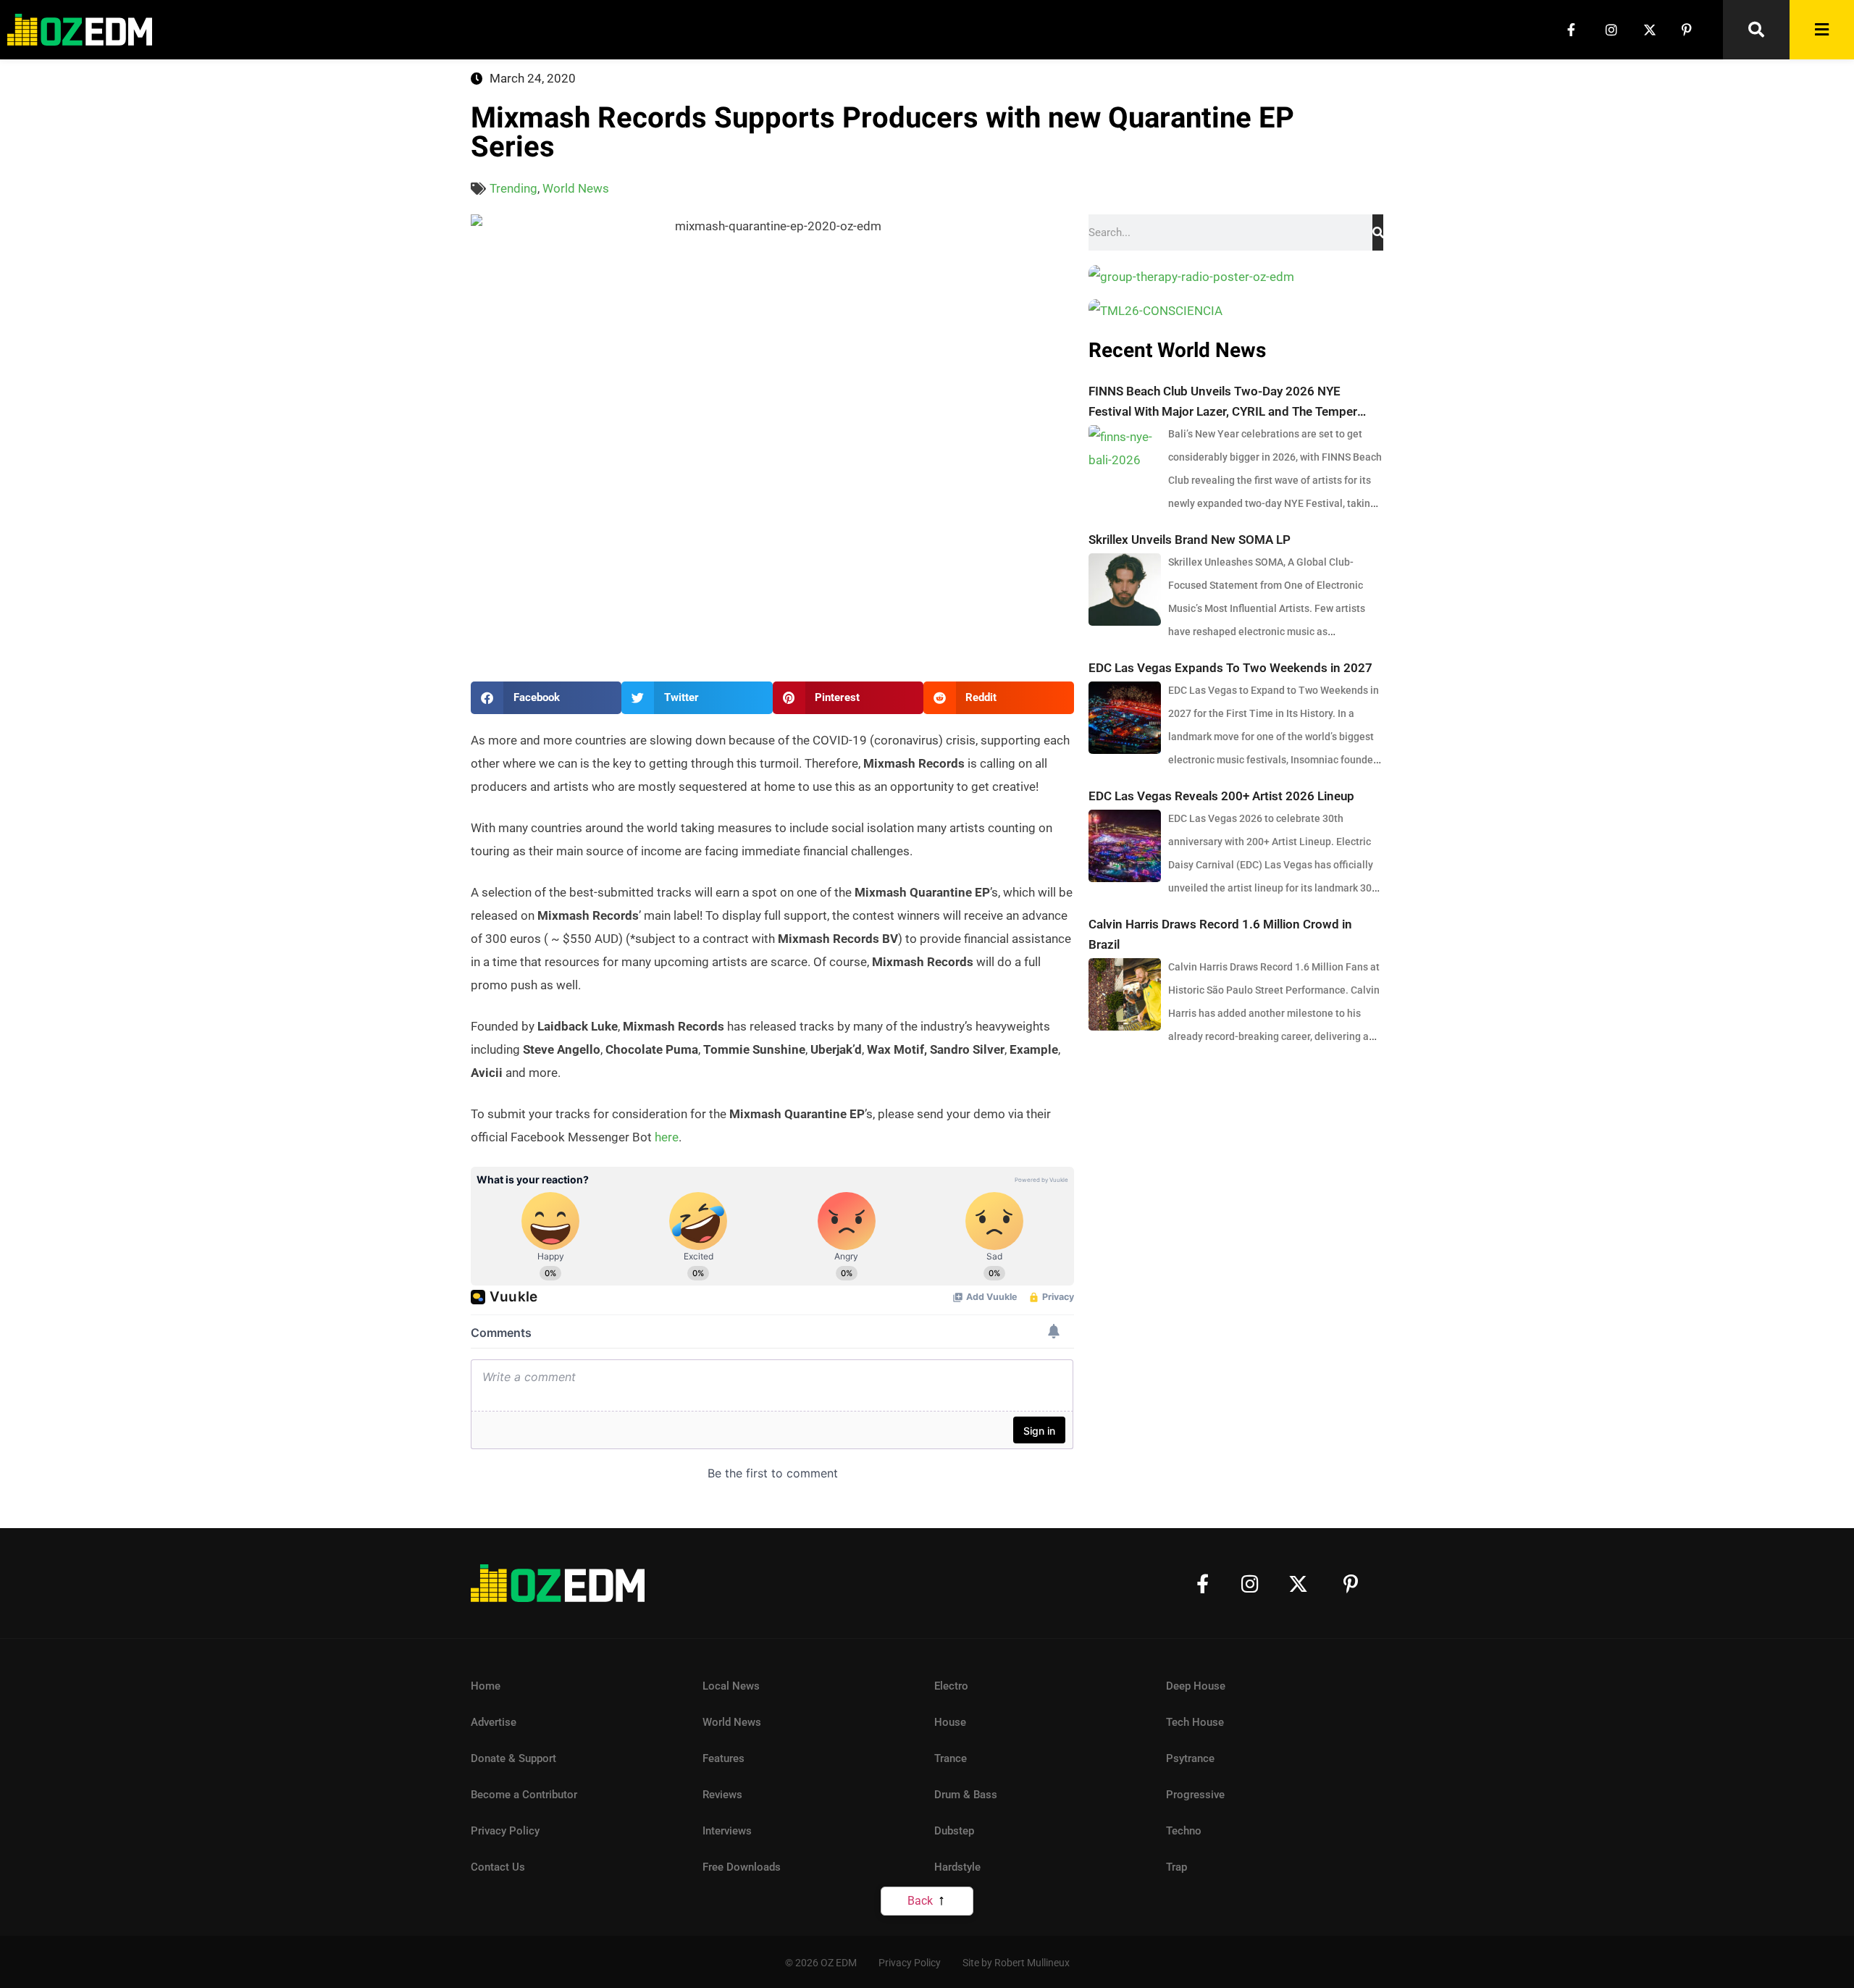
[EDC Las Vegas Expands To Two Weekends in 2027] (1125, 718)
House (950, 1722)
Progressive (1195, 1795)
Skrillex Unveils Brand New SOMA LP (1190, 540)
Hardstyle (957, 1867)
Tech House (1195, 1722)
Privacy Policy (505, 1831)
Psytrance (1190, 1758)
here (667, 1137)
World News (576, 188)
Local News (731, 1686)
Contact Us (498, 1867)
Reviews (722, 1795)
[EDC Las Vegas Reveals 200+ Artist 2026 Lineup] (1125, 846)
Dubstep (954, 1831)
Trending (513, 188)
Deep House (1196, 1686)
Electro (951, 1686)
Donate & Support (513, 1758)
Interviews (727, 1831)
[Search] (1378, 232)
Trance (951, 1758)
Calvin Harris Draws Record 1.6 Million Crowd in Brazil (1220, 934)
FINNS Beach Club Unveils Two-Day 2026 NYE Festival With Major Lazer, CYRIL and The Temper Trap (1223, 403)
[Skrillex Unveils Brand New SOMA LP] (1125, 590)
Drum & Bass (966, 1795)
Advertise (494, 1722)
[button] (546, 698)
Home (486, 1686)
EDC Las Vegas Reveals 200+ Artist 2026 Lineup (1221, 796)
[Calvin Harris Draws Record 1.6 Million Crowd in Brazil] (1125, 994)
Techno (1184, 1831)
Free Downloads (742, 1867)
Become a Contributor (524, 1795)
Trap (1176, 1867)
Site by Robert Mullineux (1016, 1963)
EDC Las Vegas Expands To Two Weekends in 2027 (1230, 668)
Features (723, 1758)
